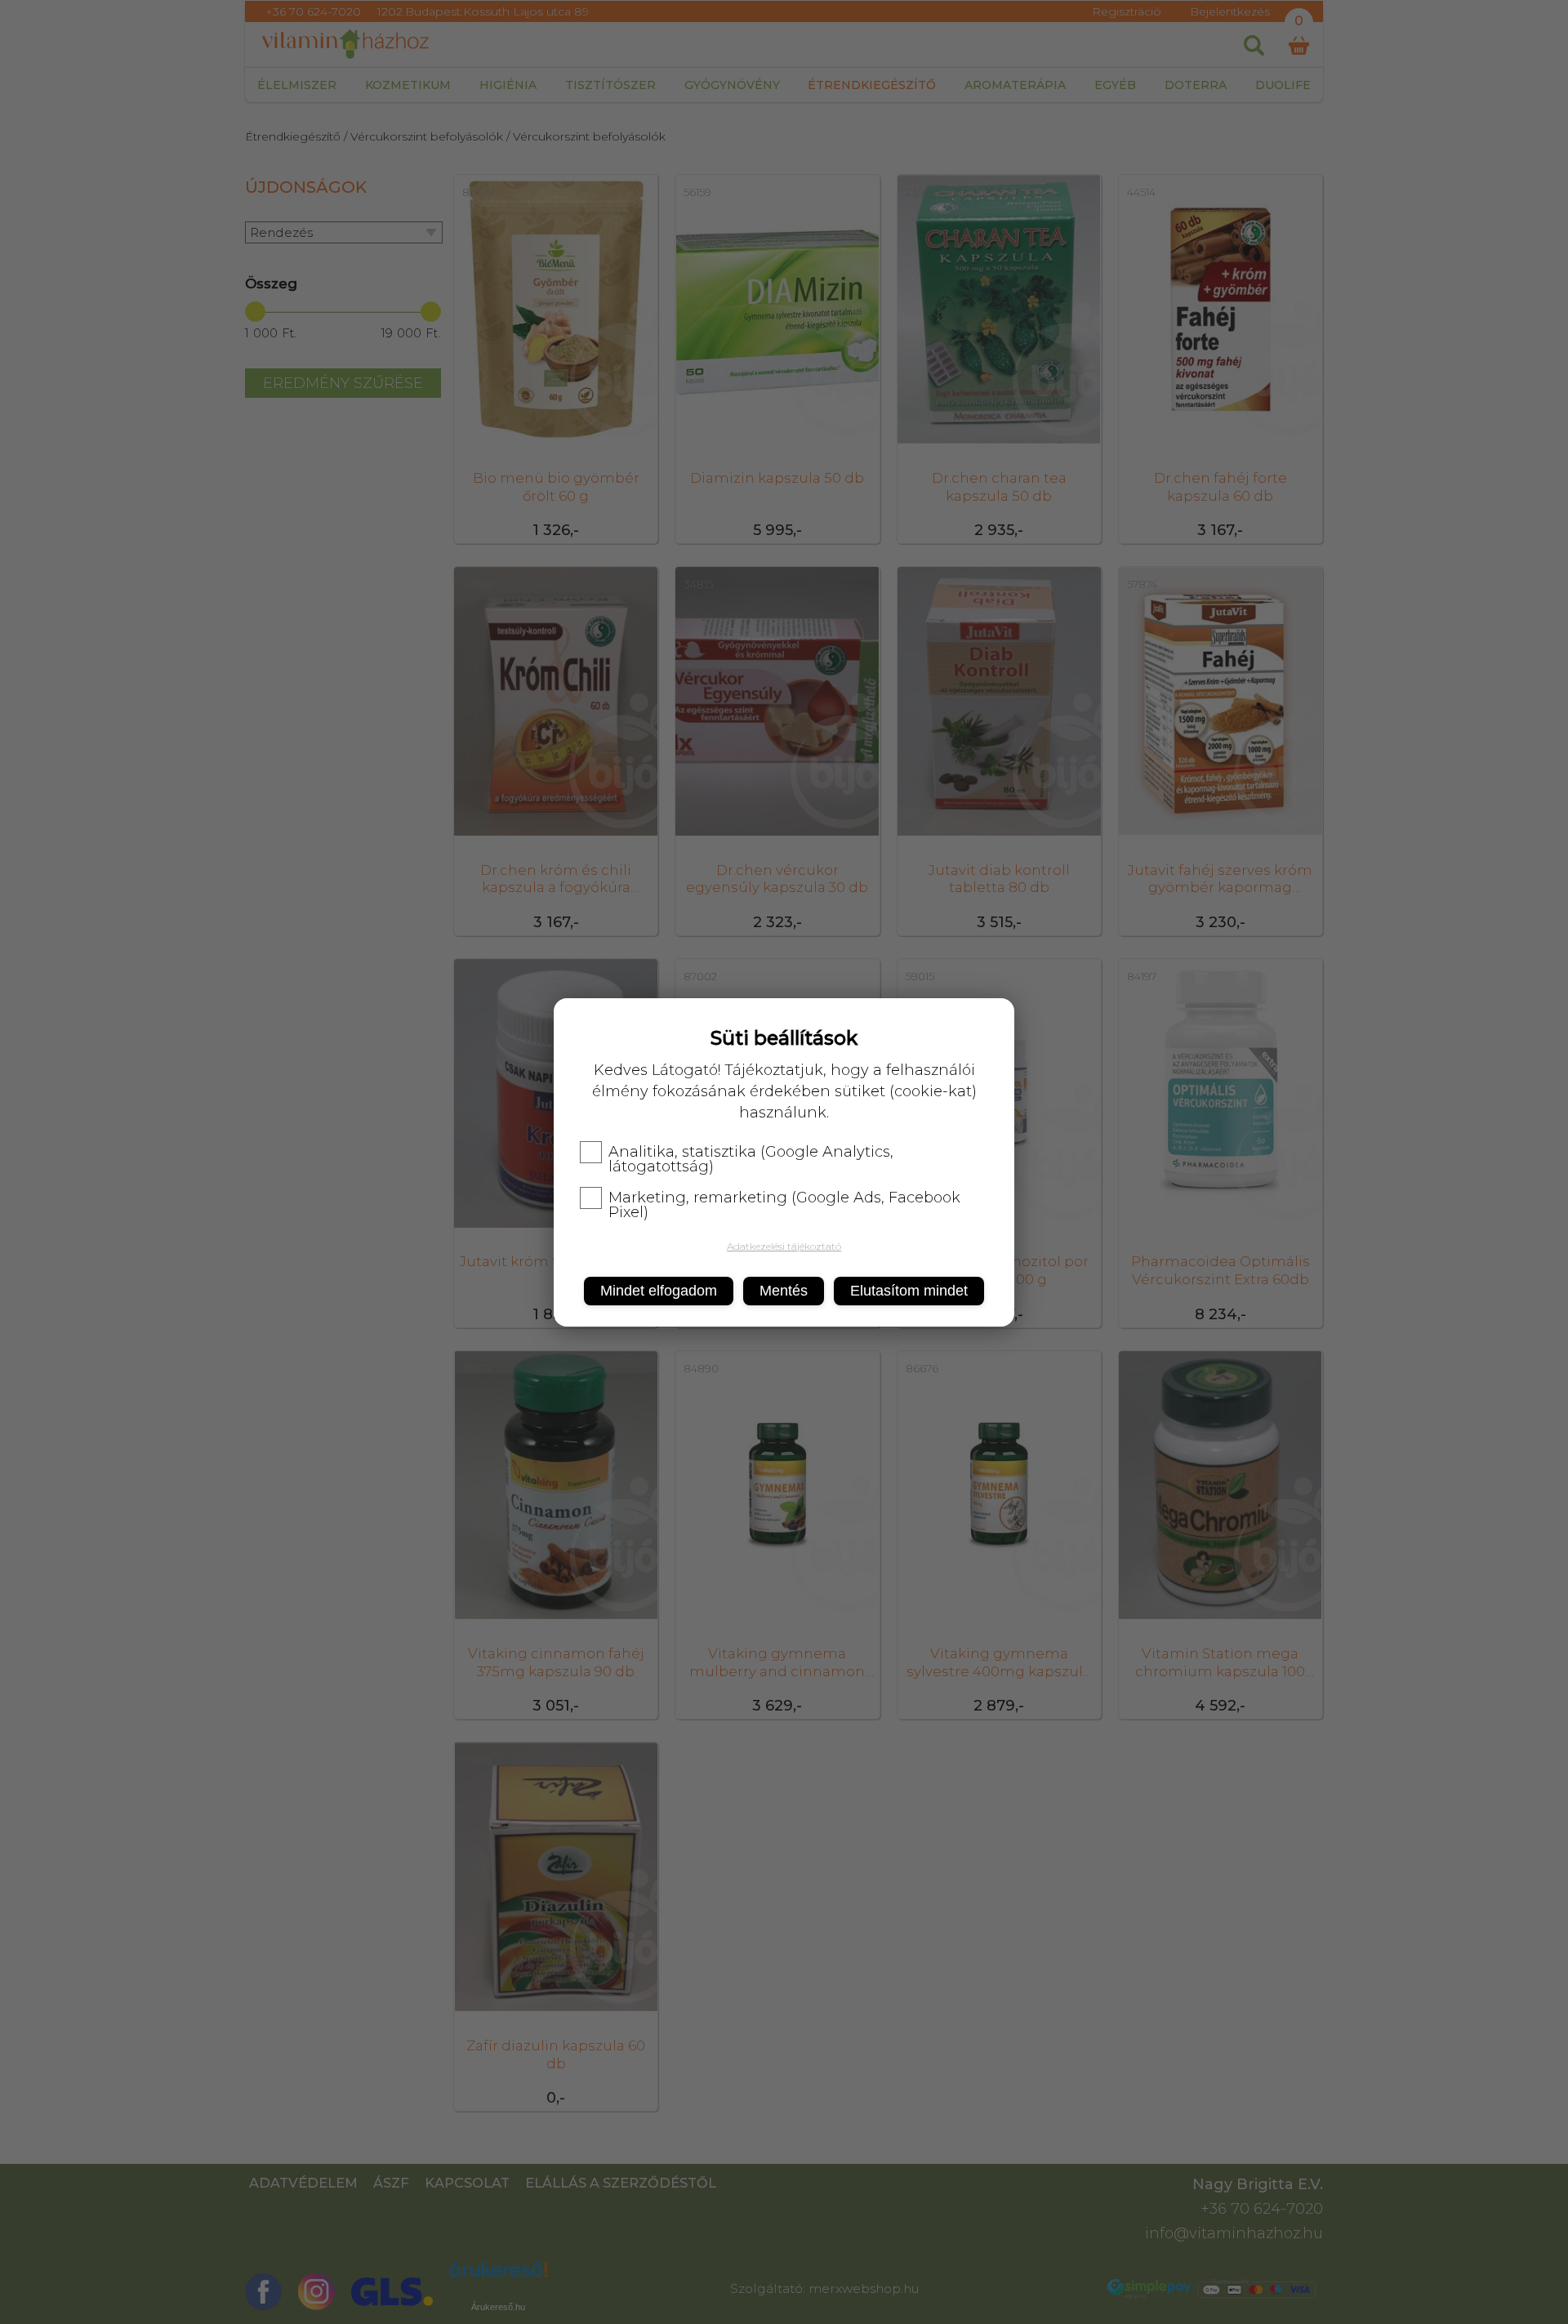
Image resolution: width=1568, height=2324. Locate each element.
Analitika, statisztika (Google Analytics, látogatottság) (751, 1159)
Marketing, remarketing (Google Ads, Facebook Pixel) (784, 1205)
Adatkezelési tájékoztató (784, 1246)
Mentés (784, 1291)
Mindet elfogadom (659, 1291)
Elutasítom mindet (909, 1291)
